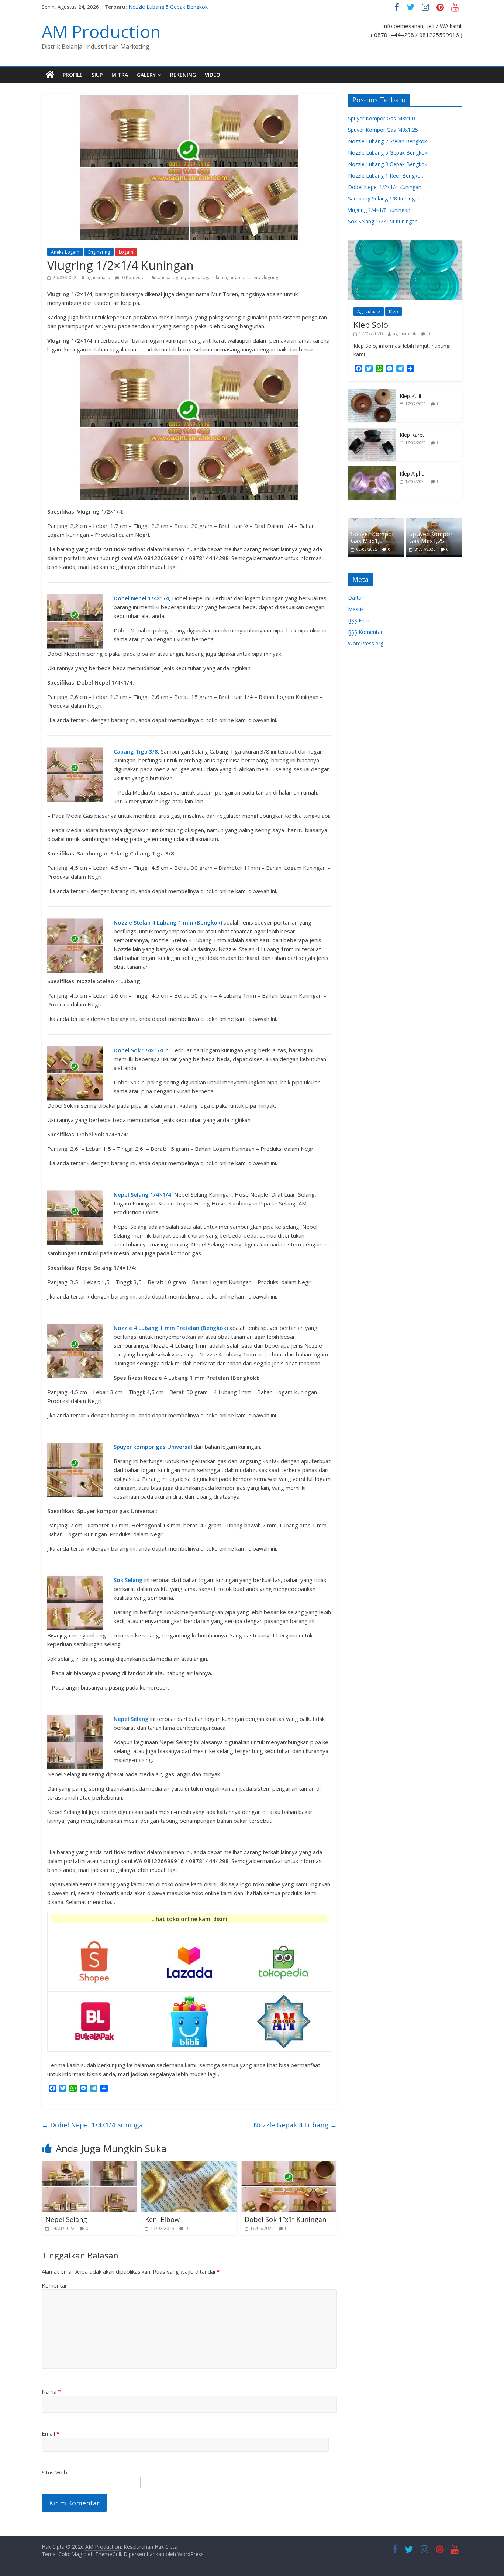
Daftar (356, 598)
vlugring (270, 277)
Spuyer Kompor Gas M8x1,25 (383, 130)
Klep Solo (371, 325)
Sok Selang (128, 1580)
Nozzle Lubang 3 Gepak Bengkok (388, 164)
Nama (51, 2391)
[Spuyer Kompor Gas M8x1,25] (434, 522)
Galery (146, 75)
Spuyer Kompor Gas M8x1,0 (382, 118)
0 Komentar (134, 277)
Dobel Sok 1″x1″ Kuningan (285, 2219)
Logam (126, 252)
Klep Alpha (412, 474)
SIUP (97, 75)
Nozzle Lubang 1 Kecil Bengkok (386, 176)
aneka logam (171, 277)
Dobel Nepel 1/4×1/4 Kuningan (94, 2125)
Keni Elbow (162, 2219)
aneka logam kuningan (211, 277)
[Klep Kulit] (372, 393)
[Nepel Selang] (90, 2166)
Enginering (99, 252)
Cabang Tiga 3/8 (136, 751)
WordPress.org (366, 643)
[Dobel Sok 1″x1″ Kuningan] (289, 2166)
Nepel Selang (66, 2219)
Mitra (120, 75)
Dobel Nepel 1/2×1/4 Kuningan (385, 187)
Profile (73, 75)
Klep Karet (412, 435)
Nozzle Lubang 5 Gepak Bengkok (168, 7)
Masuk (356, 609)
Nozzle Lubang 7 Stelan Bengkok (387, 141)
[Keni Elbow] (189, 2166)
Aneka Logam (65, 252)
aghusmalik (98, 277)
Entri (359, 620)
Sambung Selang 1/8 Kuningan (384, 198)
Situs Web (54, 2472)
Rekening (183, 75)
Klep (393, 311)
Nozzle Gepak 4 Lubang (295, 2125)
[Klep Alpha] (372, 470)
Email (51, 2433)
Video (213, 75)
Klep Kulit (411, 396)
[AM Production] (50, 75)
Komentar (54, 2285)
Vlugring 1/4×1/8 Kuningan (379, 210)
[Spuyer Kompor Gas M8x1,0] (376, 522)
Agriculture (369, 311)
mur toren (248, 277)
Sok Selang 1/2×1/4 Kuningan (383, 221)
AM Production (101, 31)
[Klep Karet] (372, 431)
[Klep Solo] (405, 244)
